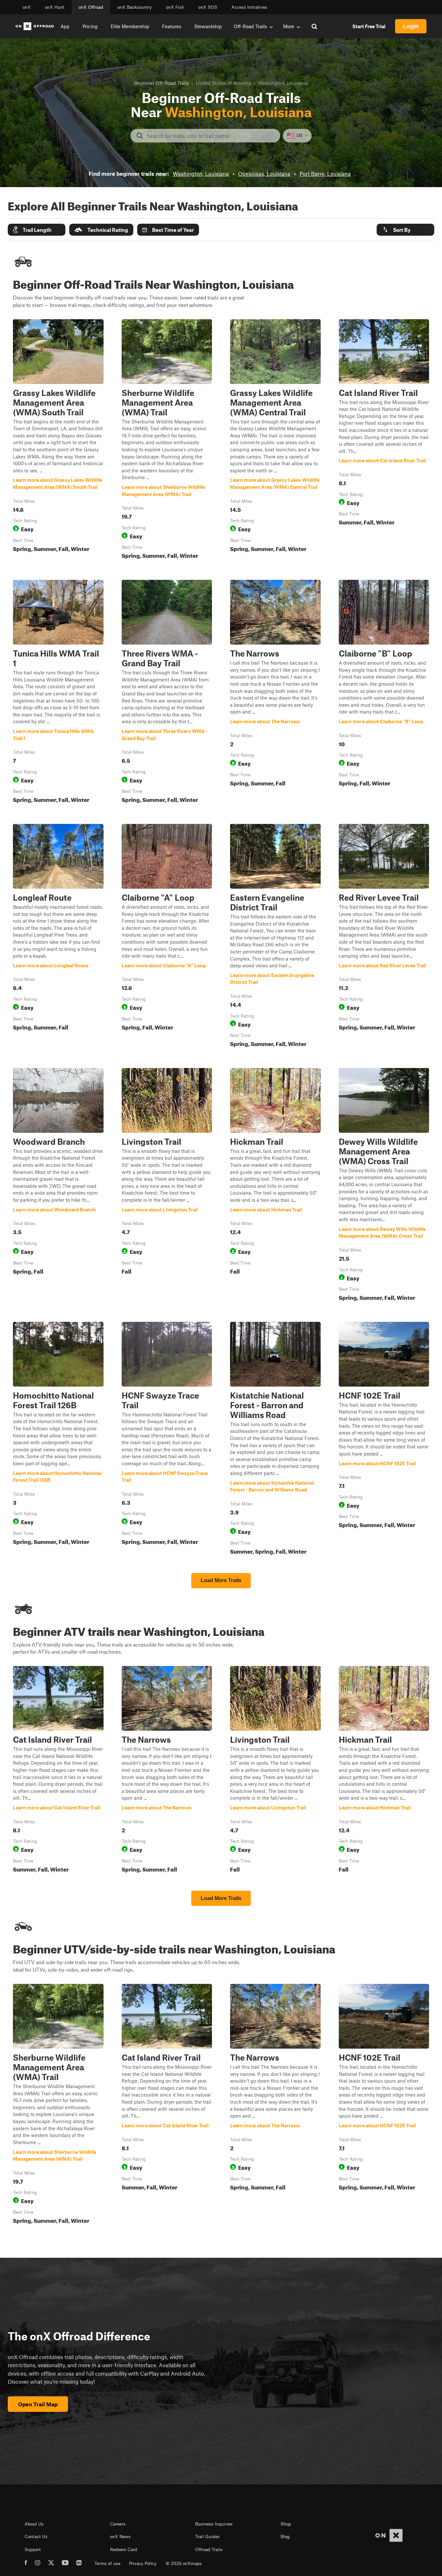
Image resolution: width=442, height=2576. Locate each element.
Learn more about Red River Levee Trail (384, 937)
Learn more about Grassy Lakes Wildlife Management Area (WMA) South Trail (58, 440)
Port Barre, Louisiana (325, 174)
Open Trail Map (38, 2404)
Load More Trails (221, 1580)
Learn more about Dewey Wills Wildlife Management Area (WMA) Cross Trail (384, 1186)
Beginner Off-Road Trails (162, 83)
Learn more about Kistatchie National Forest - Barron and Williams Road (275, 1440)
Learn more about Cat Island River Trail (384, 440)
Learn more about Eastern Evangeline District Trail (275, 937)
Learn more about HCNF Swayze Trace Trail (167, 1440)
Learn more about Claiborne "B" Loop (384, 693)
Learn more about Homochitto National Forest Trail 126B (58, 1440)
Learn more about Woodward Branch (58, 1186)
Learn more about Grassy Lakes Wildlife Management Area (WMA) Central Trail (275, 440)
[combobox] (210, 136)
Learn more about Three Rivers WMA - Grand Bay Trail (167, 693)
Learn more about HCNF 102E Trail (384, 1440)
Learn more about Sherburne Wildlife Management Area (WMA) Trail (167, 440)
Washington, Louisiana (201, 174)
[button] (37, 230)
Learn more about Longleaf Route (58, 937)
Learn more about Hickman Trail (275, 1186)
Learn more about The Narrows (275, 693)
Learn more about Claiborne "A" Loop (167, 937)
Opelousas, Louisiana (264, 174)
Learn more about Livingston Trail (167, 1186)
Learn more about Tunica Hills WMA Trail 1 (58, 693)
